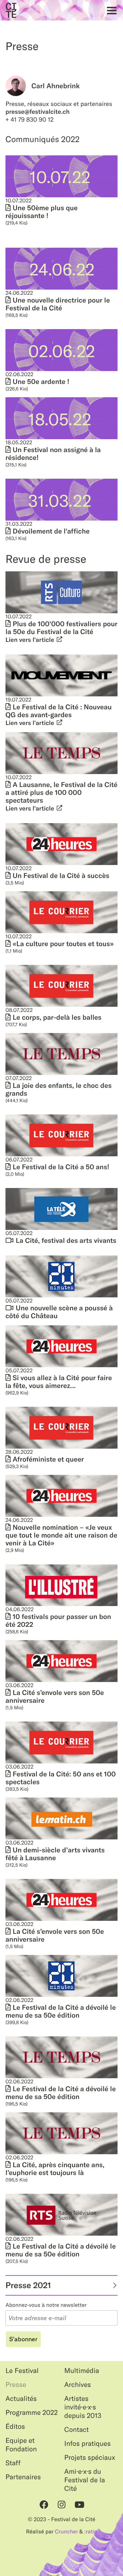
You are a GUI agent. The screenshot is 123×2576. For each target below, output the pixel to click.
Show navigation (110, 10)
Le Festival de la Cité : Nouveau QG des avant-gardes (59, 711)
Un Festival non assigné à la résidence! (53, 454)
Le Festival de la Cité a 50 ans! (61, 1167)
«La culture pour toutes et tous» (63, 944)
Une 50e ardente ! (41, 382)
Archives (78, 2385)
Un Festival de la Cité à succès (61, 876)
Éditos (15, 2427)
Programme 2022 (32, 2413)
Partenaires (23, 2477)
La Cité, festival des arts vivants (66, 1241)
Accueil (11, 10)
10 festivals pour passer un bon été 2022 (58, 1621)
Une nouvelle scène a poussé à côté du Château (59, 1312)
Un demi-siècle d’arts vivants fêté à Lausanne (55, 1854)
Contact (77, 2430)
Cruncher (66, 2532)
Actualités (21, 2399)
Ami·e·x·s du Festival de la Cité (85, 2480)
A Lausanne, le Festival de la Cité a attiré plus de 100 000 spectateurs (61, 793)
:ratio (91, 2532)
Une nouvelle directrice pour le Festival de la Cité (58, 304)
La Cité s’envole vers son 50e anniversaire (55, 1697)
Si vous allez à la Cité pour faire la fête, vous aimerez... (59, 1382)
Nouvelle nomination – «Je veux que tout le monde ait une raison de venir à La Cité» (61, 1535)
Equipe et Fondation (21, 2445)
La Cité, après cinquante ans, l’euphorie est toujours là (55, 2169)
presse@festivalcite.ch (38, 112)
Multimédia (82, 2371)
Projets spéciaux (90, 2458)
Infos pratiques (87, 2444)
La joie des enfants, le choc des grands (59, 1090)
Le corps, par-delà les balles (57, 1017)
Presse (16, 2385)
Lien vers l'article (30, 640)
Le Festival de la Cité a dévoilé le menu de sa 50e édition (61, 2011)
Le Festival (22, 2371)
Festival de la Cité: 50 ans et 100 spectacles (61, 1778)
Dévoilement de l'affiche (51, 531)
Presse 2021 (28, 2285)
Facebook (44, 2504)
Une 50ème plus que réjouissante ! (42, 212)
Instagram (61, 2504)
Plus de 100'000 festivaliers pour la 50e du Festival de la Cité (61, 628)
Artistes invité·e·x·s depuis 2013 (83, 2407)
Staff (13, 2463)
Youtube (79, 2504)
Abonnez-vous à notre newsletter (46, 2305)
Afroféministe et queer (48, 1459)
